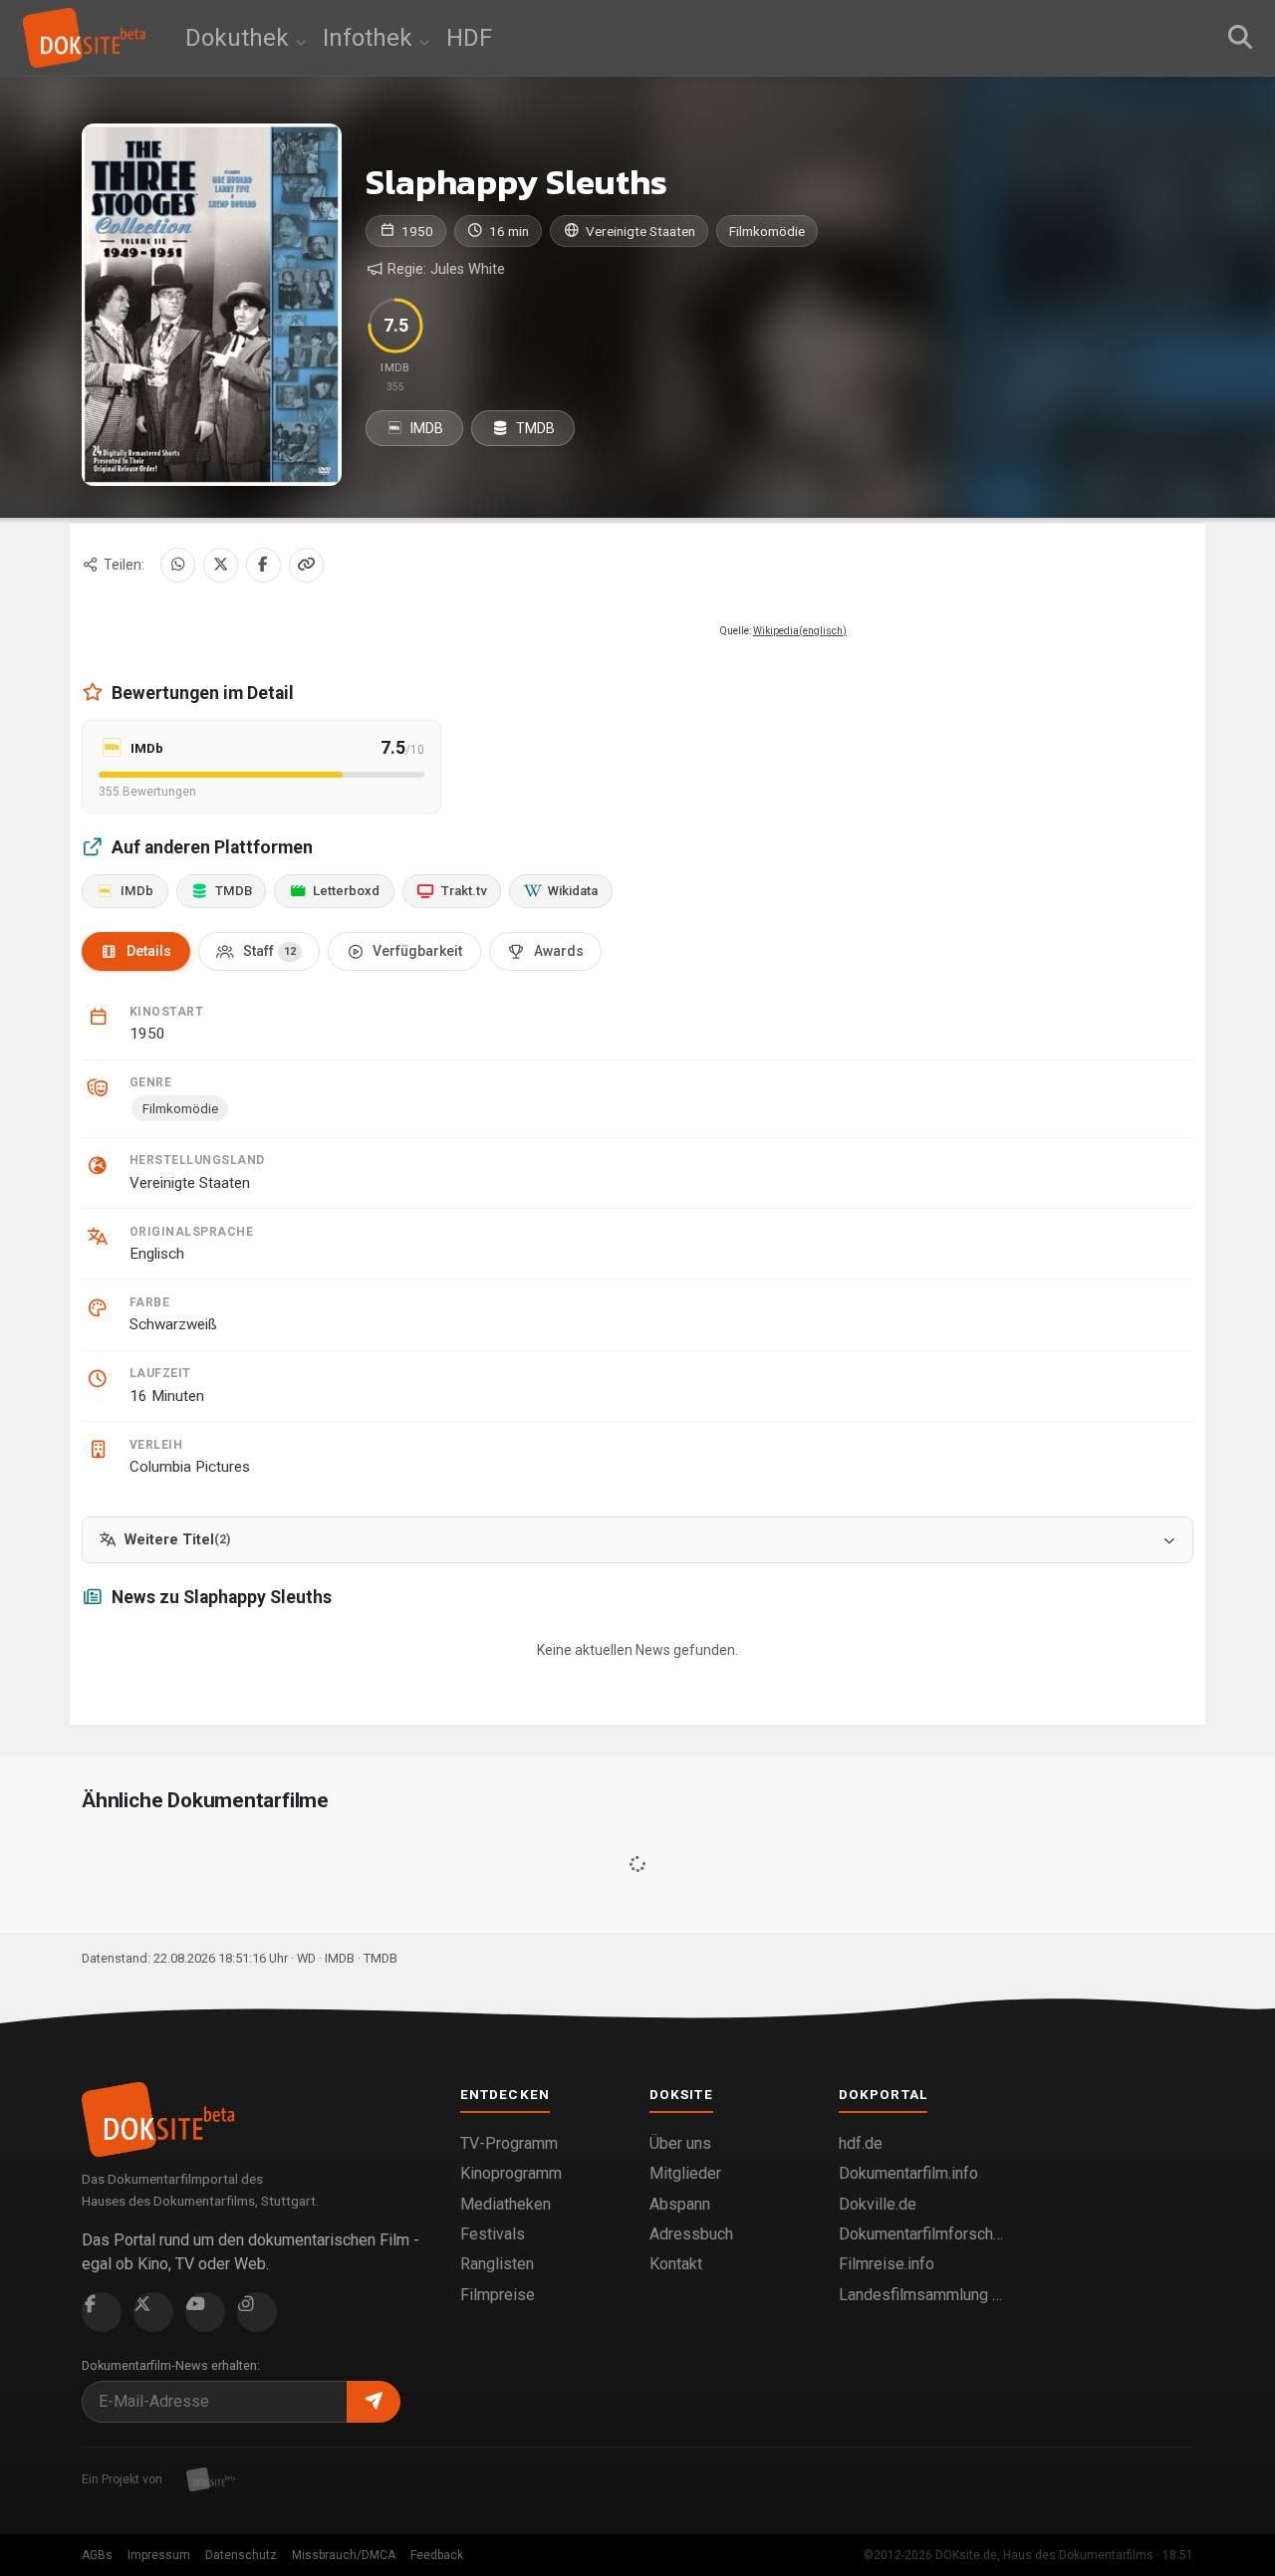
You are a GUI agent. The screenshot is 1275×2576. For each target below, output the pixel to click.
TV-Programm (509, 2143)
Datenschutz (241, 2555)
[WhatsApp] (178, 565)
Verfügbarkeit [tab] (417, 951)
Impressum (159, 2555)
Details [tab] (149, 951)
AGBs (97, 2555)
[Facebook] (263, 565)
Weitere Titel (177, 1540)
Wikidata (573, 891)
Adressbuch (691, 2234)
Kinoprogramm (511, 2173)
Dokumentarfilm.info (908, 2173)
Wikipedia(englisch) (800, 631)
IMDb (137, 891)
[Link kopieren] (306, 565)
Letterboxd (346, 891)
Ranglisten (497, 2264)
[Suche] (1240, 38)
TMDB (534, 428)
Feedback (437, 2555)
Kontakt (676, 2264)
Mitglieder (685, 2173)
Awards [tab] (559, 951)
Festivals (493, 2234)
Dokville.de (878, 2204)
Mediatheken (506, 2204)
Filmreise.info (887, 2264)
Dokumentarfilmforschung (921, 2234)
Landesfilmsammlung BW (921, 2295)
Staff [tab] (269, 951)
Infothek (371, 38)
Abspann (680, 2204)
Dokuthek (240, 38)
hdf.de (861, 2143)
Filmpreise (498, 2295)
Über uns (680, 2143)
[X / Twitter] (221, 565)
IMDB (425, 428)
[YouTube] (205, 2312)
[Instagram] (257, 2312)
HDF (469, 38)
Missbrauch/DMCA (344, 2555)
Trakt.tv (464, 891)
